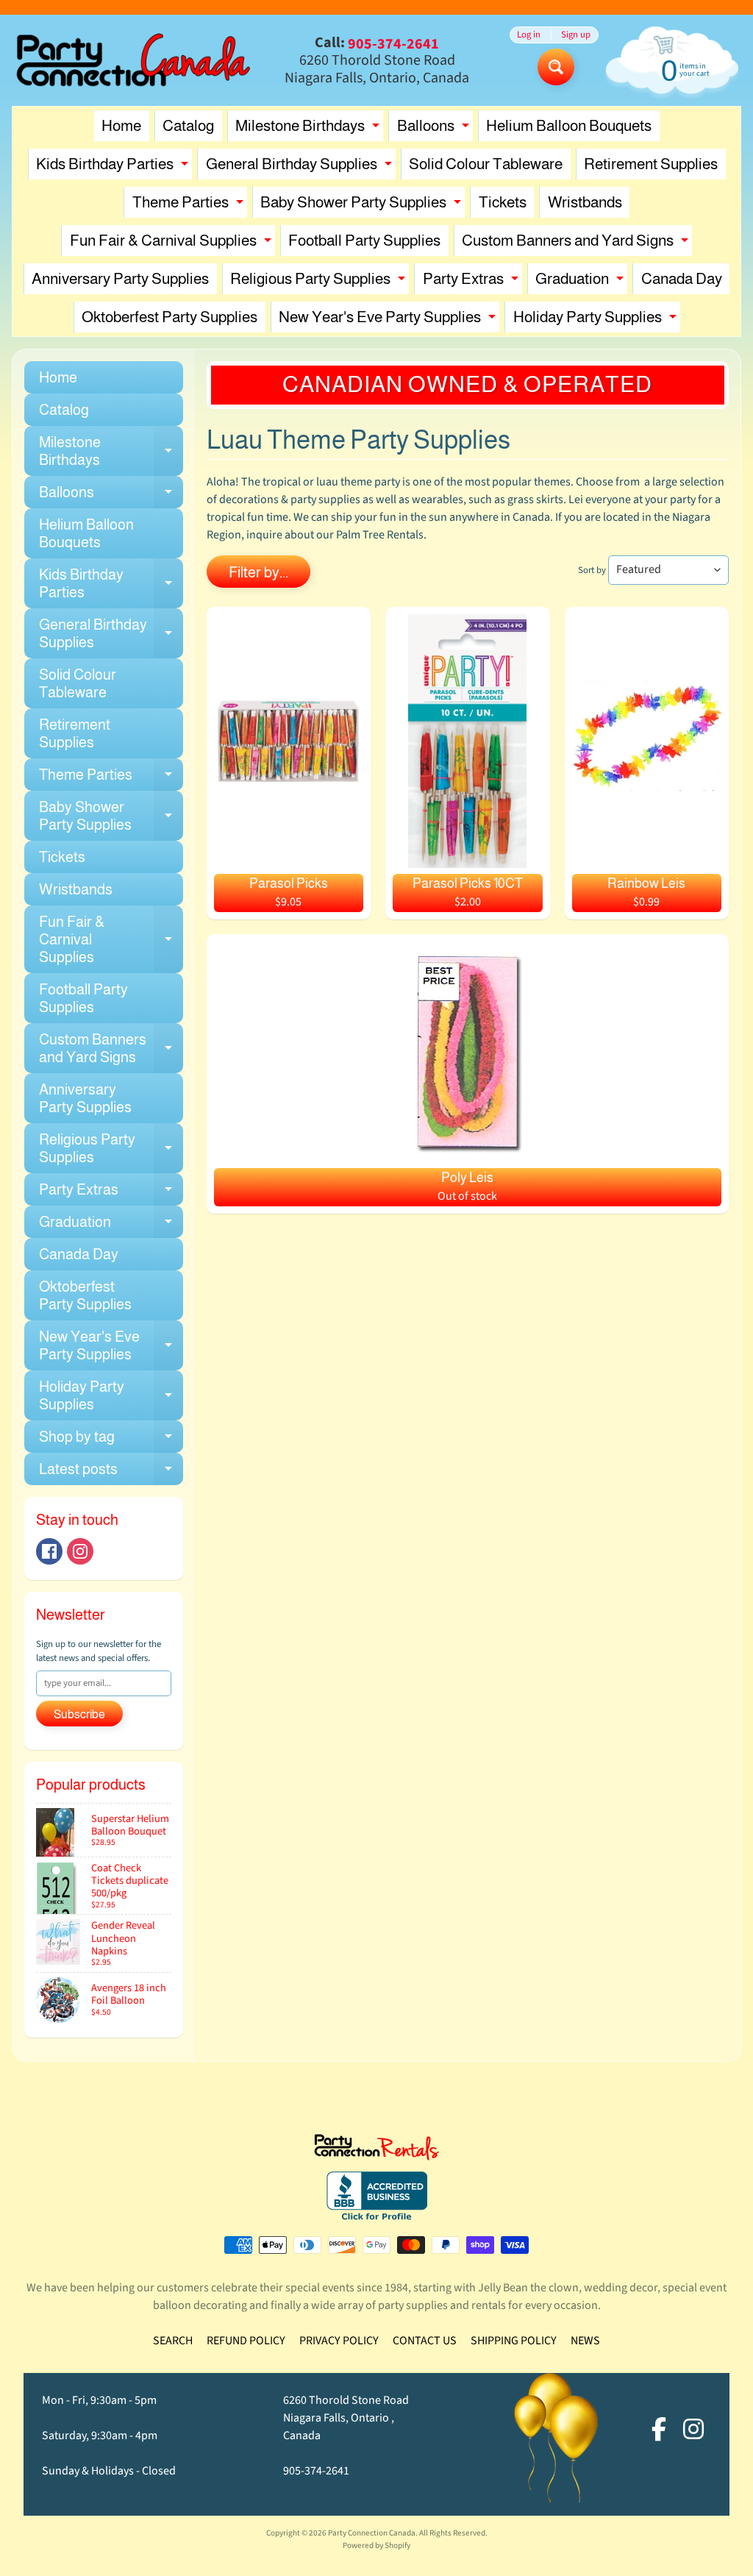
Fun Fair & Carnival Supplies (172, 244)
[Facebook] (49, 1551)
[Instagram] (80, 1551)
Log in (529, 35)
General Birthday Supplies (301, 167)
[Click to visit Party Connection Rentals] (376, 2152)
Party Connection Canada (372, 2533)
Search (173, 2341)
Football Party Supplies (364, 240)
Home (121, 125)
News (585, 2341)
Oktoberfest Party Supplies (169, 317)
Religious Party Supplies (320, 282)
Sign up (576, 35)
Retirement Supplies (651, 164)
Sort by (592, 570)
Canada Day (682, 278)
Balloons (435, 129)
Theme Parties (190, 206)
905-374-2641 (316, 2471)
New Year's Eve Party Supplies (389, 320)
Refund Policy (246, 2341)
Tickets (503, 202)
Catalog (188, 125)
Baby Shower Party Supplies (363, 206)
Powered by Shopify (376, 2545)
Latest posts (111, 1473)
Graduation (581, 282)
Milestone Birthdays (309, 129)
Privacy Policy (339, 2341)
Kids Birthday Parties (114, 167)
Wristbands (585, 202)
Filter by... (258, 572)
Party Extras (472, 282)
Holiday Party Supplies (597, 320)
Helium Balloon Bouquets (569, 125)
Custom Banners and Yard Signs (577, 244)
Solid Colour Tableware (486, 164)
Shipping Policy (514, 2341)
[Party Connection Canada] (133, 60)
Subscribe (79, 1714)
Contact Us (425, 2341)
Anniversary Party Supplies (120, 278)
